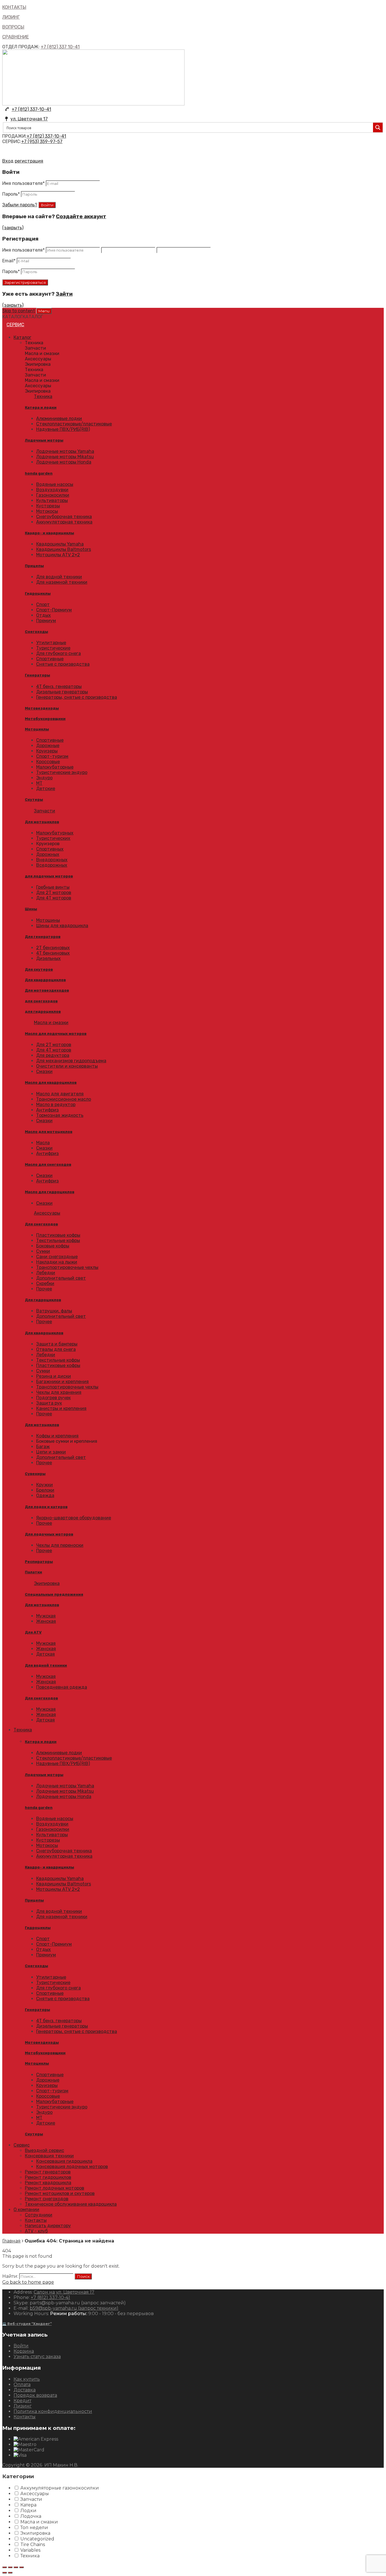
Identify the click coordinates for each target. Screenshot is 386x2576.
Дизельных (48, 958)
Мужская (46, 1616)
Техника (43, 396)
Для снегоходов (41, 1224)
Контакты (36, 2220)
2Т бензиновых (53, 948)
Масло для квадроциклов (51, 1082)
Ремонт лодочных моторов (55, 2188)
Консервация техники (49, 2156)
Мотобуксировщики (45, 719)
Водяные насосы (55, 484)
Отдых (44, 615)
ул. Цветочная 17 (29, 119)
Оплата (22, 2384)
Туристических (53, 838)
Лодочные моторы (44, 440)
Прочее (44, 1289)
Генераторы (37, 675)
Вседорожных (52, 865)
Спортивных (50, 849)
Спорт (43, 604)
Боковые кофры (53, 1246)
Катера (28, 2505)
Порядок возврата (35, 2395)
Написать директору (48, 2226)
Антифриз (47, 1110)
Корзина (24, 2351)
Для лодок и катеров (46, 1507)
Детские (46, 789)
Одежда (45, 1495)
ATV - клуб (36, 2231)
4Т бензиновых (53, 953)
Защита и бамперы (57, 1344)
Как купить (27, 2379)
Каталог (22, 337)
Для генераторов (43, 937)
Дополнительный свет (61, 1278)
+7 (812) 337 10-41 (60, 47)
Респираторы (39, 1562)
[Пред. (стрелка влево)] (5, 2573)
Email (9, 261)
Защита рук (49, 1403)
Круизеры (47, 751)
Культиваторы (52, 500)
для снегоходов (41, 1001)
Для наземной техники (62, 582)
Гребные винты (53, 887)
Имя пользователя (23, 183)
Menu (44, 311)
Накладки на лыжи (57, 1262)
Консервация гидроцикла (64, 2161)
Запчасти (45, 811)
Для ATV (33, 1632)
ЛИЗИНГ (11, 17)
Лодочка (31, 2516)
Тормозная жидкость (60, 1115)
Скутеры (34, 800)
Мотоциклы (37, 729)
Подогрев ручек (53, 1398)
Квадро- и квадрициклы (49, 533)
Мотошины (48, 920)
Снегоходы (36, 632)
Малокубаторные (55, 767)
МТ (39, 783)
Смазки (44, 1071)
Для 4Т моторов (54, 898)
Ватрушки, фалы (54, 1311)
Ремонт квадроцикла (48, 2183)
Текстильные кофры (58, 1241)
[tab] (204, 343)
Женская (46, 1621)
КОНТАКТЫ (14, 7)
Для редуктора (53, 1055)
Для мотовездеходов (47, 990)
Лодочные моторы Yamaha (65, 451)
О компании (26, 2210)
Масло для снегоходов (48, 1164)
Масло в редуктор (56, 1105)
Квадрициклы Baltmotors (64, 549)
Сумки (43, 1251)
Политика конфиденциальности (53, 2411)
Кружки (45, 1485)
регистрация (29, 161)
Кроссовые (48, 762)
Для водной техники (59, 577)
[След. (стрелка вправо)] (10, 2573)
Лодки (28, 2511)
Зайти (64, 294)
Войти (21, 2346)
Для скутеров (39, 969)
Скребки (45, 1283)
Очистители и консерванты (67, 1066)
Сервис (15, 325)
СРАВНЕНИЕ (16, 37)
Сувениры (35, 1474)
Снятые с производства (63, 664)
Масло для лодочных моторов (56, 1034)
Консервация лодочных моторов (72, 2167)
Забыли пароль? (20, 205)
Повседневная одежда (62, 1687)
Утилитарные (51, 643)
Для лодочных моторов (49, 1534)
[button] (23, 317)
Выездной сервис (45, 2150)
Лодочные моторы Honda (64, 462)
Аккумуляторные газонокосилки (60, 2488)
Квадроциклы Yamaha (60, 544)
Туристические (53, 648)
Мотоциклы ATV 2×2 (58, 555)
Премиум (46, 621)
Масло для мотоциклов (49, 1132)
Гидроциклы (38, 593)
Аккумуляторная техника (64, 522)
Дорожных (48, 854)
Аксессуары (47, 1213)
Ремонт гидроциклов (48, 2177)
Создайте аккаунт (81, 217)
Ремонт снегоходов (47, 2199)
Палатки (33, 1572)
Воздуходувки (52, 490)
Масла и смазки (51, 1023)
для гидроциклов (43, 1012)
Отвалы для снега (56, 1349)
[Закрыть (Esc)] (5, 2567)
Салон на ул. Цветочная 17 (64, 2292)
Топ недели (34, 2528)
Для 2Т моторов (54, 893)
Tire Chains (33, 2544)
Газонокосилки (53, 495)
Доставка (25, 2390)
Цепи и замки (51, 1452)
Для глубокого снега (58, 653)
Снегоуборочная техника (64, 517)
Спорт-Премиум (54, 610)
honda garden (39, 473)
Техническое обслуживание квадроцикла (71, 2204)
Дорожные (48, 746)
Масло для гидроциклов (50, 1192)
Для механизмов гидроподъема (71, 1061)
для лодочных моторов (49, 876)
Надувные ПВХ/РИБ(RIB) (63, 429)
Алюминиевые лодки (59, 418)
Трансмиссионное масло (64, 1099)
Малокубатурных (55, 833)
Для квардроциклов (45, 980)
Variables (30, 2550)
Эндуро (44, 778)
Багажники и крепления (62, 1382)
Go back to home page (28, 2282)
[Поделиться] (10, 2567)
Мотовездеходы (42, 708)
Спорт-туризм (52, 756)
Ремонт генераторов (48, 2172)
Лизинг (23, 2406)
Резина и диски (54, 1376)
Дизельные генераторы (62, 692)
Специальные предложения (54, 1594)
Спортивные (50, 659)
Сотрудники (39, 2215)
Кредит (22, 2401)
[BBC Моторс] (93, 104)
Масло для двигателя (60, 1094)
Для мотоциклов (42, 822)
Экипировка (47, 1583)
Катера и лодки (41, 407)
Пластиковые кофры (58, 1235)
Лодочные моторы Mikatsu (65, 457)
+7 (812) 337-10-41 (31, 109)
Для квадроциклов (44, 1333)
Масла (43, 1143)
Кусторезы (48, 506)
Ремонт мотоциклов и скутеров (60, 2193)
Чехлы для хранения (59, 1392)
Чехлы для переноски (60, 1545)
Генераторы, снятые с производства (77, 697)
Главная (11, 2241)
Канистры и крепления (61, 1408)
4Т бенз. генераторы (59, 686)
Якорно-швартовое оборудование (74, 1518)
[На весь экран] (16, 2567)
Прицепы (34, 566)
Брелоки (45, 1490)
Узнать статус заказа (37, 2357)
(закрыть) (13, 228)
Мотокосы (47, 511)
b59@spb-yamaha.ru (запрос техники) (74, 2308)
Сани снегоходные (57, 1257)
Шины (31, 909)
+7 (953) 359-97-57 (42, 141)
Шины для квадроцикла (62, 926)
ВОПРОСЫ (13, 27)
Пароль (11, 194)
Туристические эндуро (62, 772)
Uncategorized (37, 2539)
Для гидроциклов (43, 1300)
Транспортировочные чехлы (67, 1267)
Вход (8, 161)
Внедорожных (52, 860)
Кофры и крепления (57, 1436)
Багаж (43, 1447)
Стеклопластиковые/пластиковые (74, 424)
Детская (45, 1654)
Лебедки (46, 1273)
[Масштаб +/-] (21, 2567)
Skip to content (19, 311)
